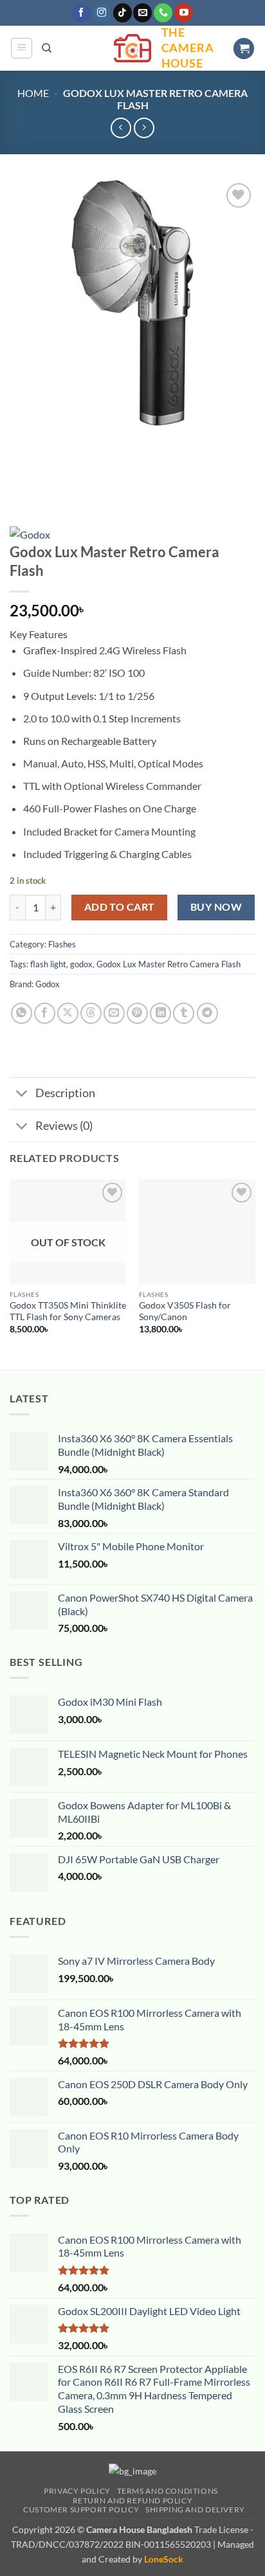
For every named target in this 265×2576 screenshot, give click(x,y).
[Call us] (163, 13)
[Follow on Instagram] (102, 13)
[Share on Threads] (91, 1013)
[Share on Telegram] (207, 1013)
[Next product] (121, 128)
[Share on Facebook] (45, 1013)
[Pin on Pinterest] (137, 1013)
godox (81, 964)
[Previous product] (144, 128)
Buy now (216, 907)
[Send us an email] (142, 13)
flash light (48, 964)
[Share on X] (68, 1013)
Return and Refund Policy (133, 2500)
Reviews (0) (64, 1126)
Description (65, 1093)
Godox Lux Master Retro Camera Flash (169, 964)
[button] (22, 48)
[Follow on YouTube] (184, 13)
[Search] (47, 48)
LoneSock (164, 2559)
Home (33, 93)
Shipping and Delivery (195, 2509)
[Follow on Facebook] (81, 13)
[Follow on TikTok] (123, 13)
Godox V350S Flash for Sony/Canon (185, 1311)
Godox (48, 984)
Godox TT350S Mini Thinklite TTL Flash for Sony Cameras (68, 1311)
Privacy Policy (77, 2491)
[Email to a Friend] (114, 1013)
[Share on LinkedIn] (160, 1013)
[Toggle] (22, 1095)
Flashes (62, 944)
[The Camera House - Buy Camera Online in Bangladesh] (133, 48)
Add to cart (120, 907)
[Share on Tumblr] (184, 1013)
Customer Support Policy (81, 2509)
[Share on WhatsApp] (22, 1013)
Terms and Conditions (168, 2491)
